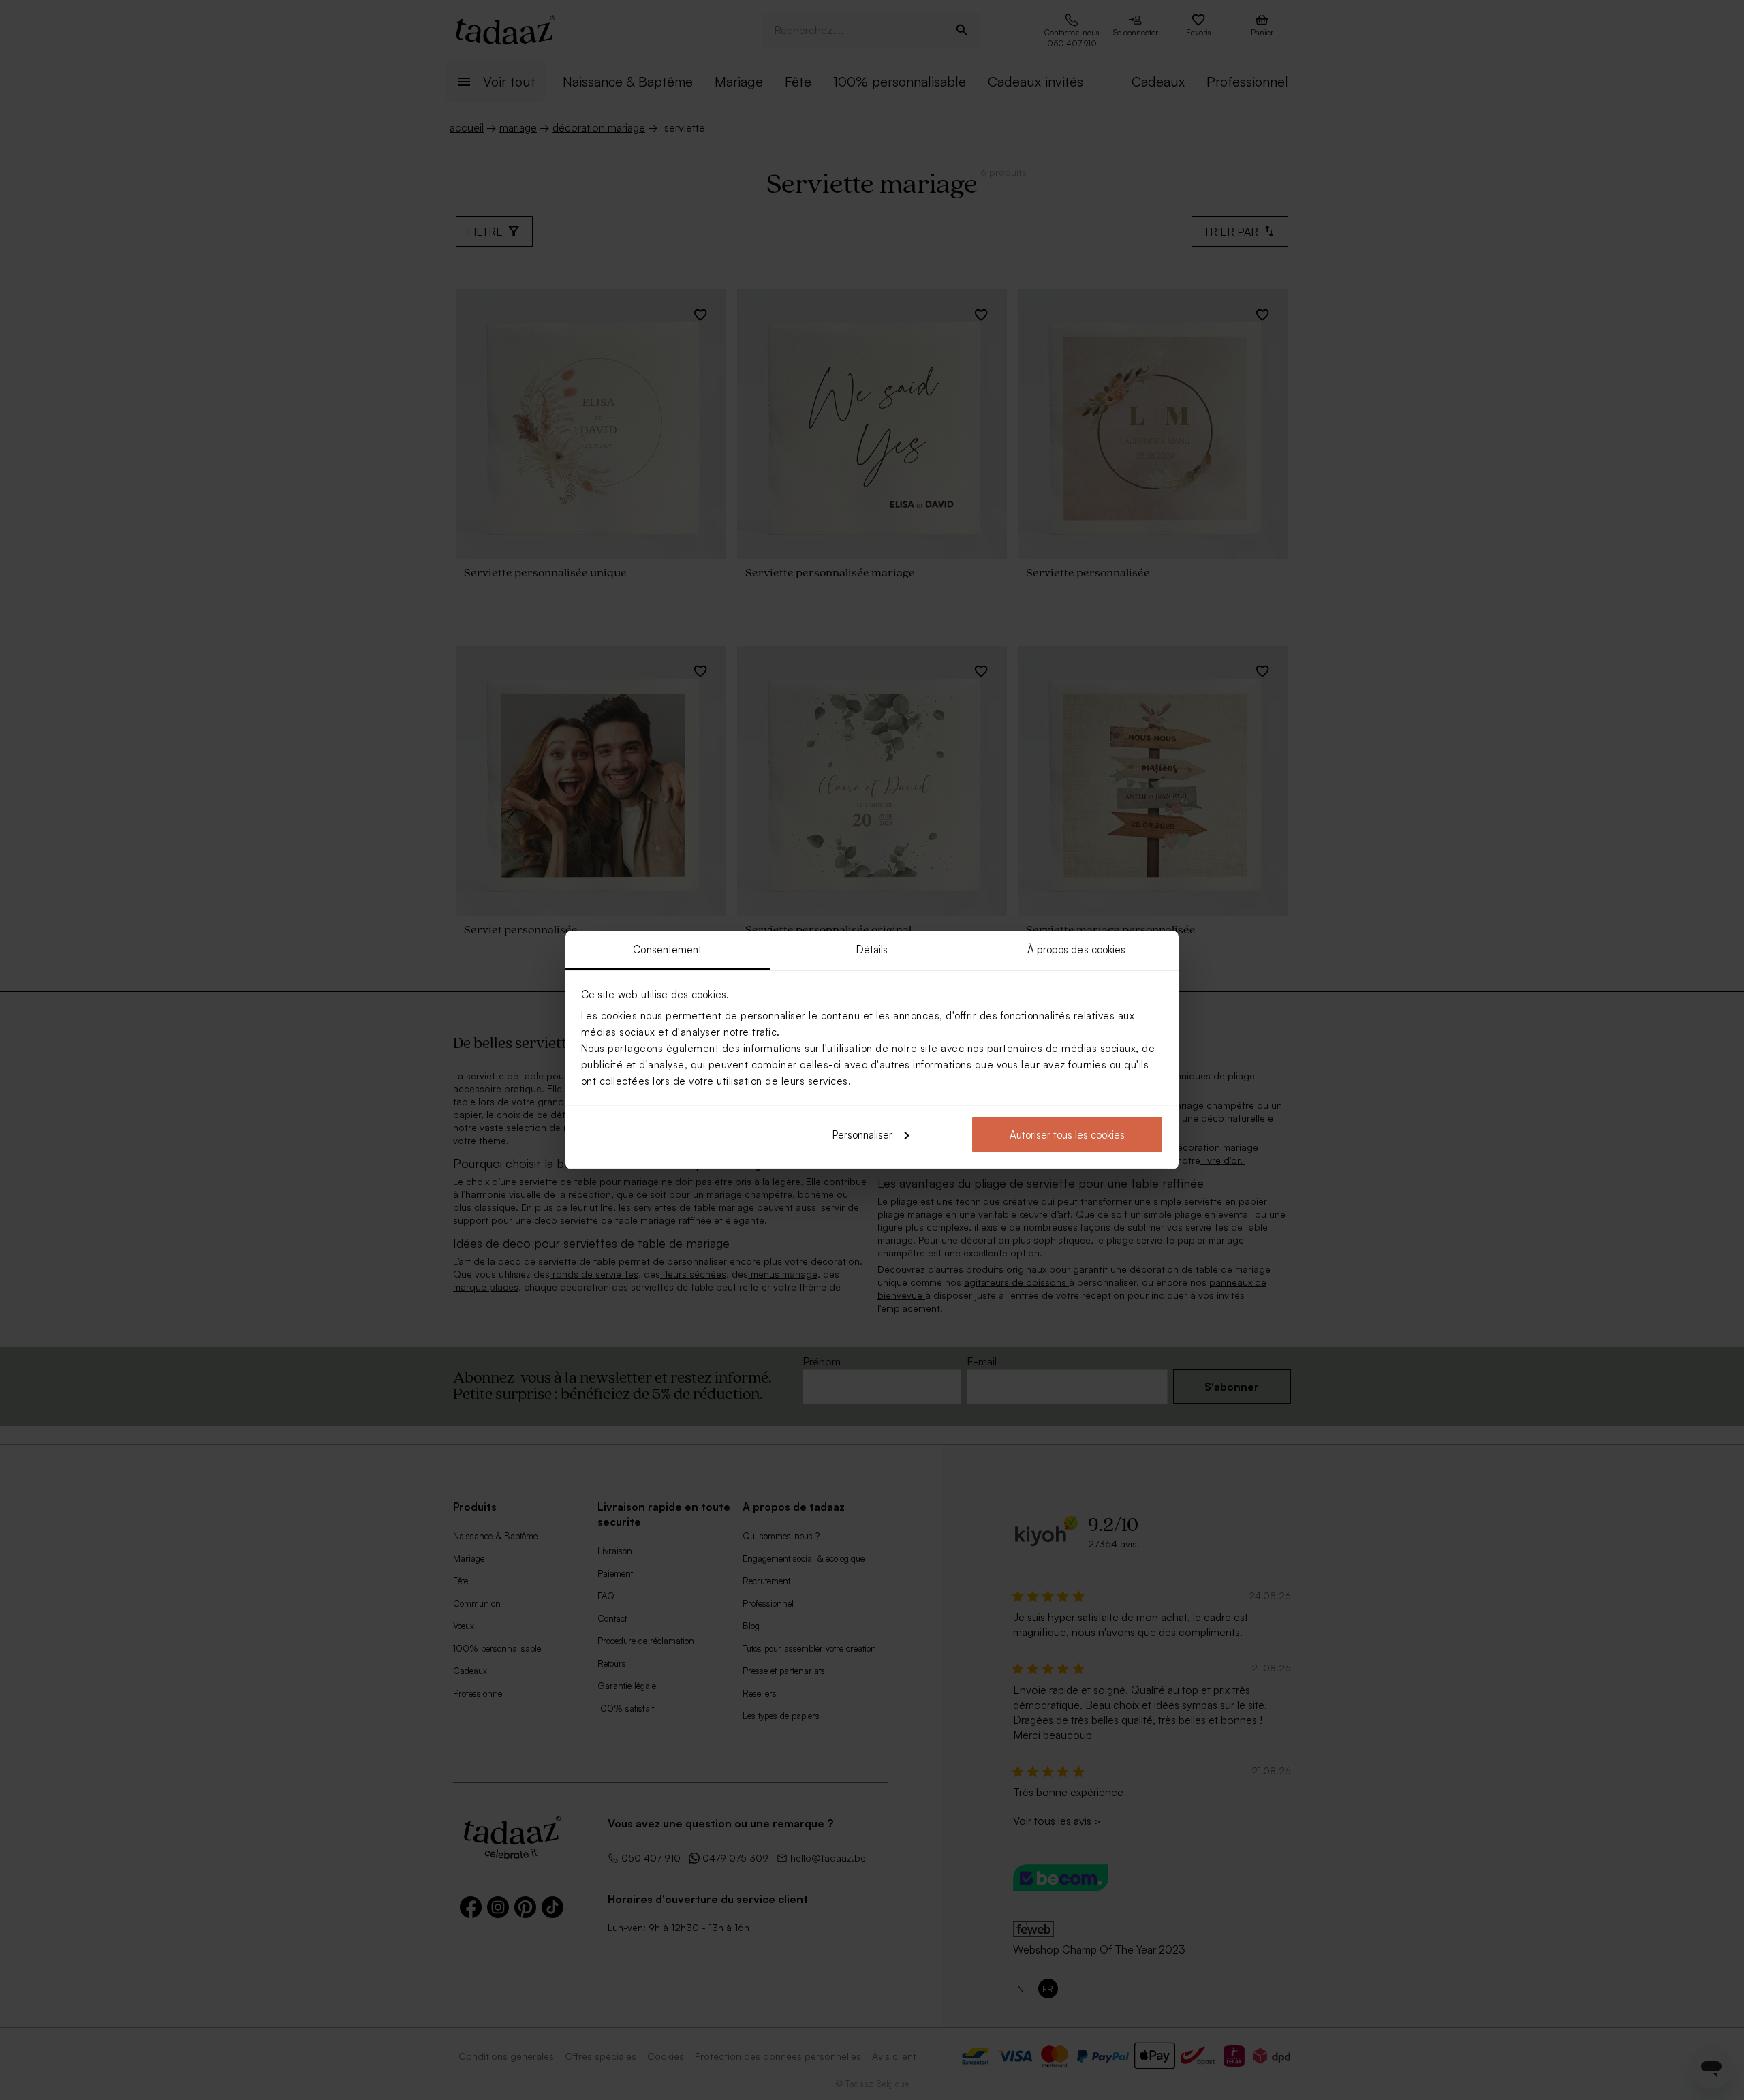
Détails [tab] (872, 949)
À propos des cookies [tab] (1077, 949)
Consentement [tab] (667, 949)
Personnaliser (862, 1134)
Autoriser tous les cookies (1067, 1134)
